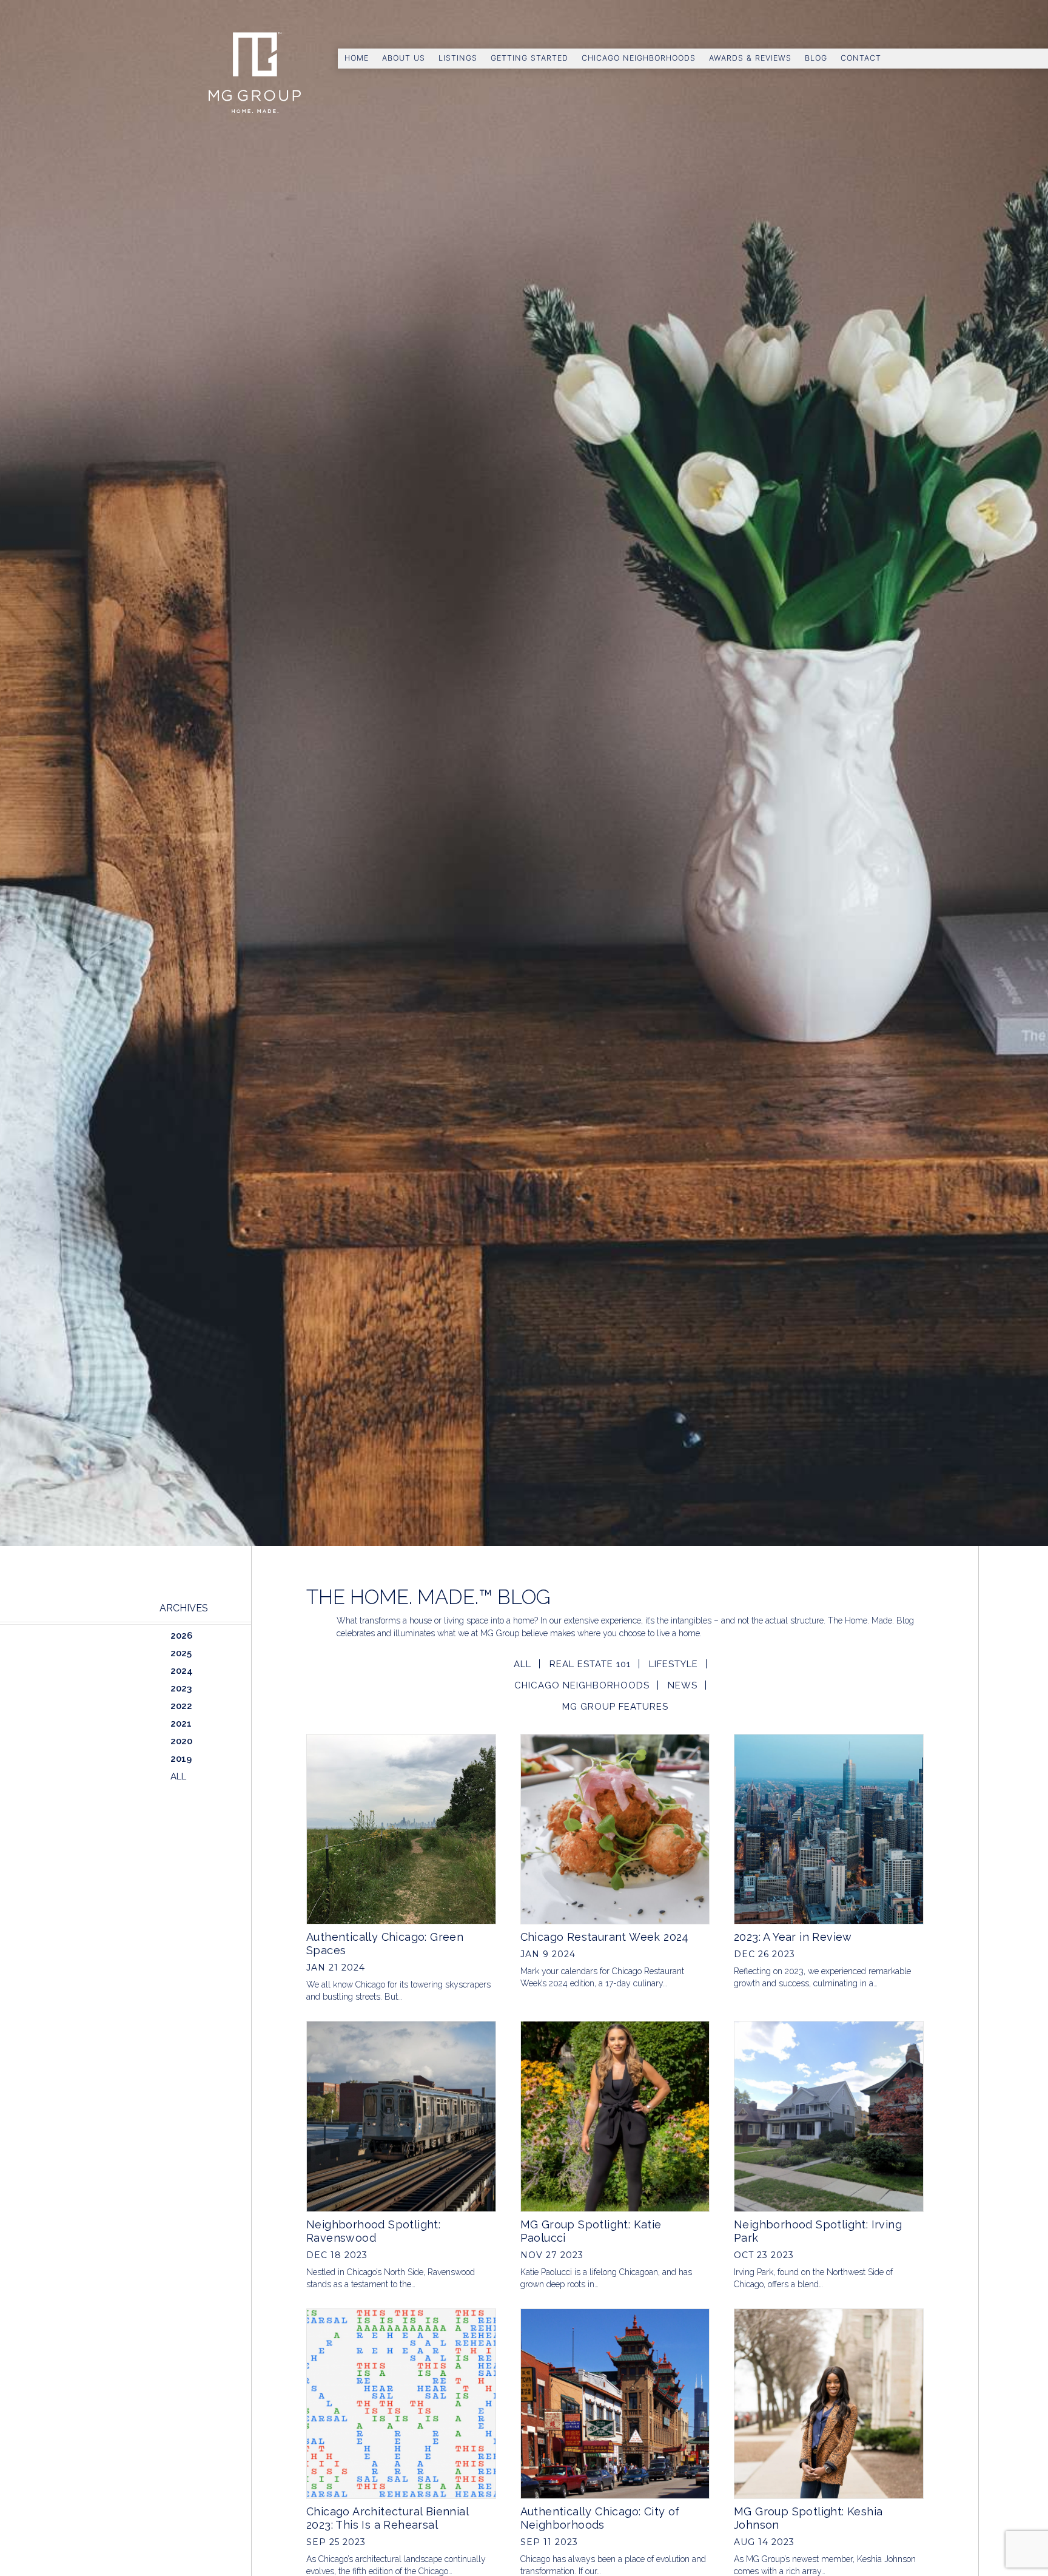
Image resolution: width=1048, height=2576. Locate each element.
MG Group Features (615, 1707)
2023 (181, 1688)
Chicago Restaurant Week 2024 (605, 1937)
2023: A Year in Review (793, 1937)
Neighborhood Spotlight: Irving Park (818, 2231)
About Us (404, 58)
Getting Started (529, 58)
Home (357, 58)
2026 (181, 1636)
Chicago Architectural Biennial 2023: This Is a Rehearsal (387, 2518)
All (522, 1664)
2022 (181, 1706)
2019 (181, 1759)
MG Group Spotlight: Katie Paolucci (591, 2231)
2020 (181, 1741)
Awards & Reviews (750, 58)
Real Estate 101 (590, 1664)
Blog (816, 58)
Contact (861, 58)
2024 (182, 1671)
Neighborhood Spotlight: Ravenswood (373, 2231)
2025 (181, 1653)
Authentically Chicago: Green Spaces (385, 1944)
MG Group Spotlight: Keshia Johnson (808, 2518)
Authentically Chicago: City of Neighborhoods (600, 2518)
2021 (181, 1724)
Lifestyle (673, 1664)
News (683, 1685)
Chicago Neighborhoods (639, 58)
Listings (458, 58)
